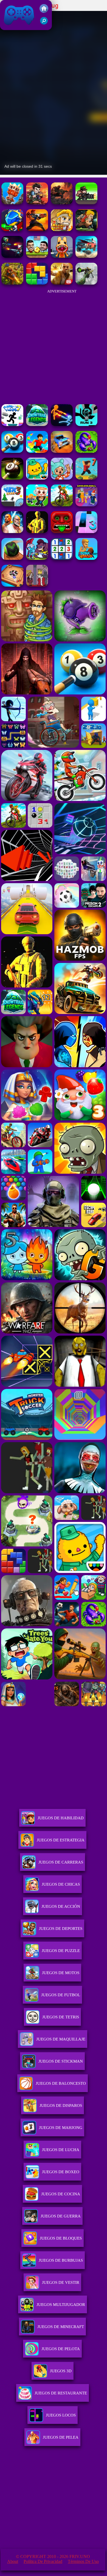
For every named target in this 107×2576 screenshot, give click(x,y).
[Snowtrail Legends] (37, 425)
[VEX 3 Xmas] (12, 505)
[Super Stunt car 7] (62, 451)
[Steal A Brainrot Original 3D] (86, 505)
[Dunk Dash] (86, 558)
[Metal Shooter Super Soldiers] (37, 203)
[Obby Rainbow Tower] (37, 451)
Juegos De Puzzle (61, 1951)
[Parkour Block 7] (86, 478)
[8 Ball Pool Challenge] (12, 478)
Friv (6, 27)
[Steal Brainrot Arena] (37, 505)
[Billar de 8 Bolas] (12, 451)
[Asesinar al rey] (37, 585)
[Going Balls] (12, 558)
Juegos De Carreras (61, 1862)
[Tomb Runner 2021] (62, 532)
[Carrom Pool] (12, 585)
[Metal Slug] (86, 230)
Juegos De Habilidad (61, 1818)
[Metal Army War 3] (12, 230)
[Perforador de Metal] (12, 203)
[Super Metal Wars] (12, 256)
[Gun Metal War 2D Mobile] (37, 230)
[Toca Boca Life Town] (37, 478)
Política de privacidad (43, 2561)
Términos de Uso (83, 2561)
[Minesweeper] (62, 558)
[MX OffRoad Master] (62, 505)
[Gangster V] (62, 283)
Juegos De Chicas (61, 1884)
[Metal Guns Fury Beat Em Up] (86, 203)
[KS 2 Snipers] (86, 283)
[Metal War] (62, 203)
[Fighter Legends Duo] (12, 532)
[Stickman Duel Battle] (62, 425)
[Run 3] (86, 425)
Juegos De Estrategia (61, 1840)
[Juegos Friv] (44, 11)
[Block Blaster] (37, 283)
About (13, 2561)
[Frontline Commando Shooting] (86, 451)
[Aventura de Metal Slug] (62, 230)
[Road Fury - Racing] (86, 256)
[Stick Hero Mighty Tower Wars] (37, 558)
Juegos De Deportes (61, 1929)
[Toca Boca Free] (62, 478)
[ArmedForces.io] (37, 532)
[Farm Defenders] (12, 283)
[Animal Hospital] (62, 256)
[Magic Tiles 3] (86, 532)
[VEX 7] (12, 425)
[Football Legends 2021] (37, 256)
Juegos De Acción (61, 1906)
